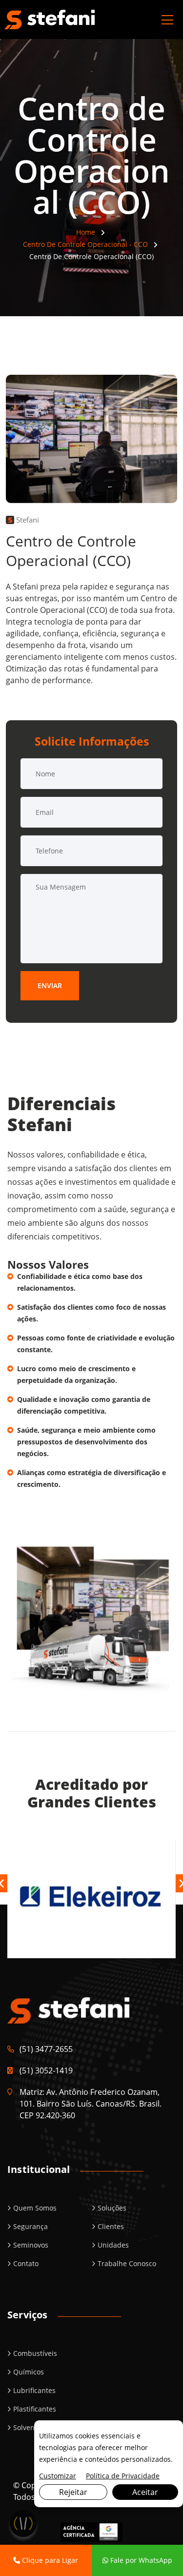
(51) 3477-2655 (46, 2049)
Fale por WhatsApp (140, 2560)
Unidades (113, 2245)
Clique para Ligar (49, 2560)
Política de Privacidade (123, 2476)
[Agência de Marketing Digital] (91, 2531)
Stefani (27, 520)
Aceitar (145, 2492)
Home (86, 232)
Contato (26, 2263)
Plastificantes (35, 2409)
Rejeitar (73, 2492)
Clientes (111, 2226)
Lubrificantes (34, 2390)
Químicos (29, 2372)
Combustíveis (35, 2353)
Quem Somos (35, 2208)
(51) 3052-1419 (46, 2070)
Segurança (30, 2226)
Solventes (29, 2427)
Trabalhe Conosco (127, 2263)
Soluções (112, 2208)
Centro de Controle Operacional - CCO (85, 244)
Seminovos (31, 2245)
